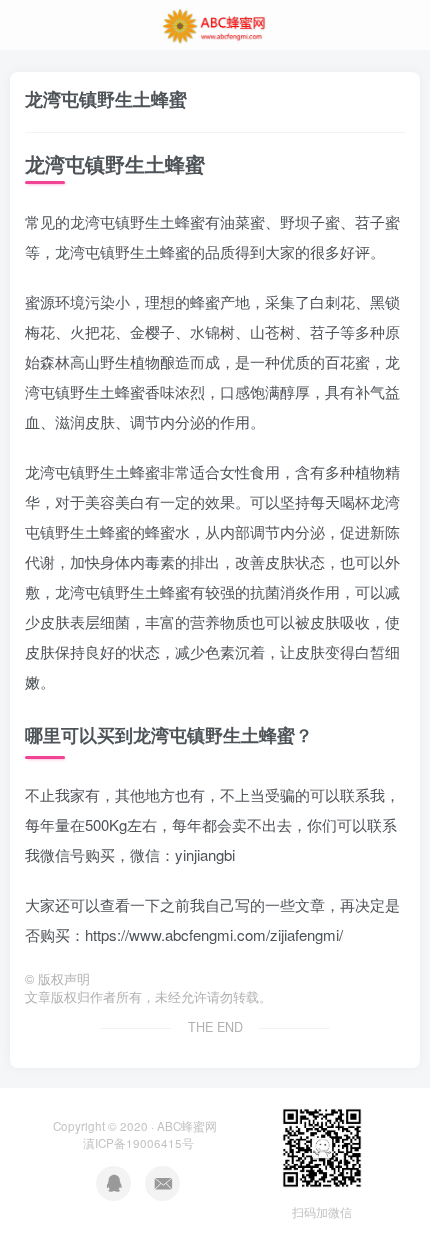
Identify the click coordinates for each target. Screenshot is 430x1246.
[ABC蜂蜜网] (215, 23)
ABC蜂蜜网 (187, 1126)
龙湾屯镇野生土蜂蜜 (106, 99)
